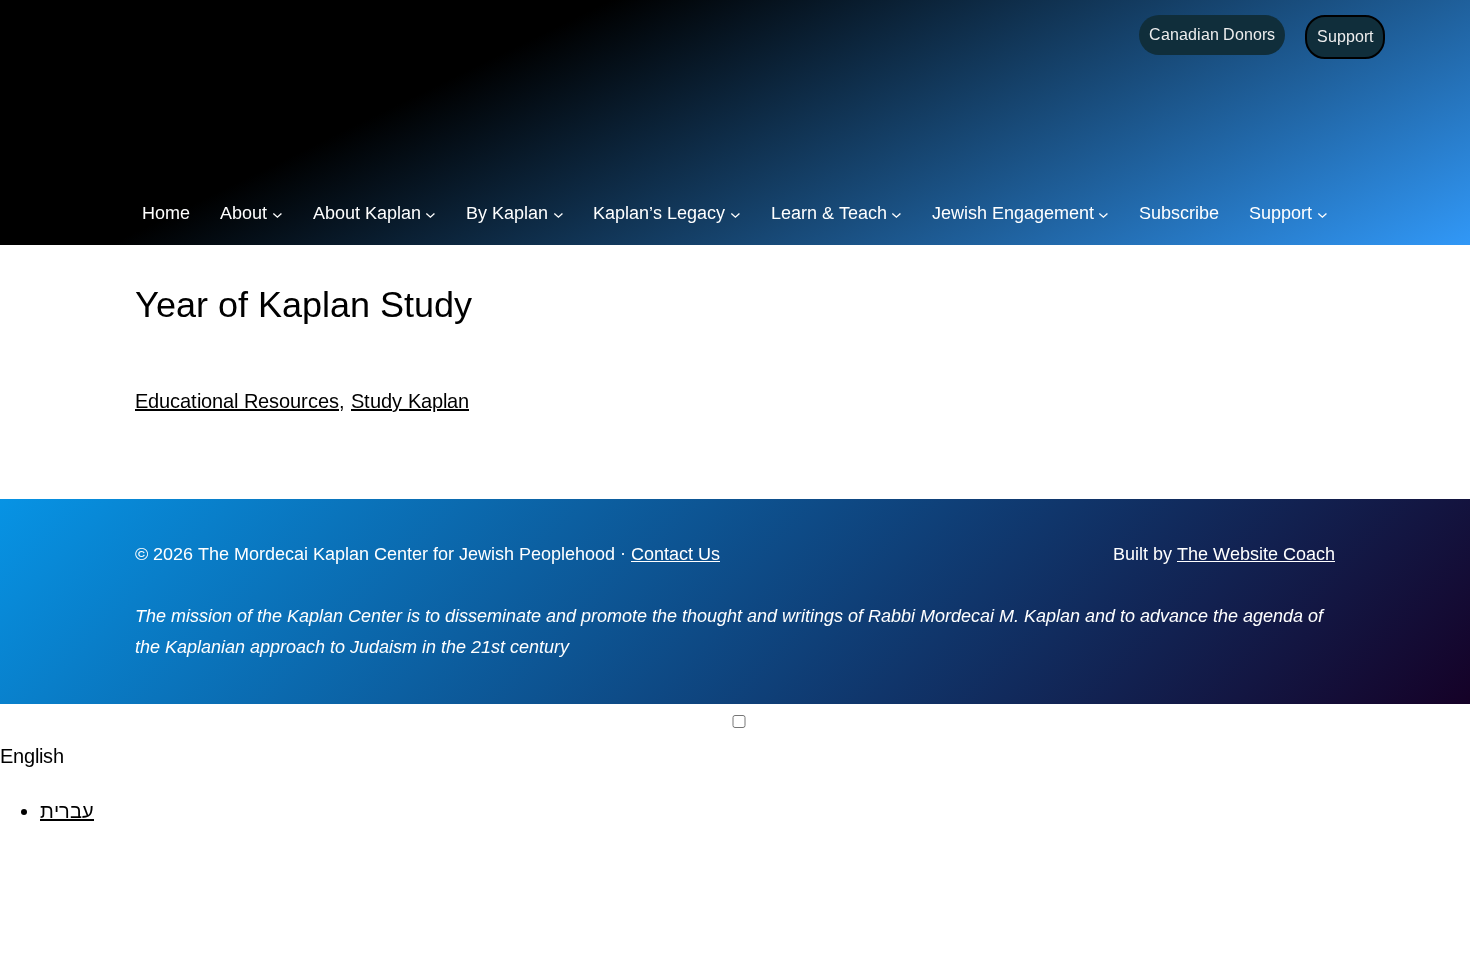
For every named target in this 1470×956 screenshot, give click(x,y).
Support (1345, 36)
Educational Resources (237, 401)
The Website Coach (1256, 554)
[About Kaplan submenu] (430, 213)
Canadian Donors (1212, 34)
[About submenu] (277, 213)
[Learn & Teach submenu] (896, 213)
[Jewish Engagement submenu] (1103, 213)
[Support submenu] (1322, 213)
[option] (755, 811)
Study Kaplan (410, 401)
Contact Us (675, 554)
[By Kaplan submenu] (558, 213)
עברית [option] (67, 811)
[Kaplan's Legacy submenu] (735, 213)
